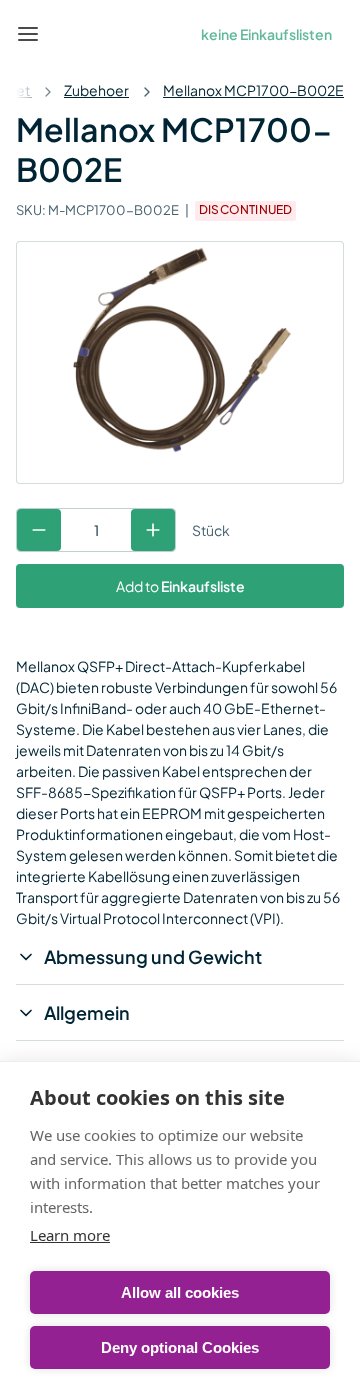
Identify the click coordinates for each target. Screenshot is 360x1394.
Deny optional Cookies (180, 1347)
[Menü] (28, 34)
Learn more (70, 1235)
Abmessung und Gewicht (153, 956)
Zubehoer (96, 90)
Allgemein (87, 1012)
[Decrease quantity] (39, 530)
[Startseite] (74, 34)
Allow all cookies (180, 1292)
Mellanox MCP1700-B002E (253, 90)
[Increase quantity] (153, 530)
